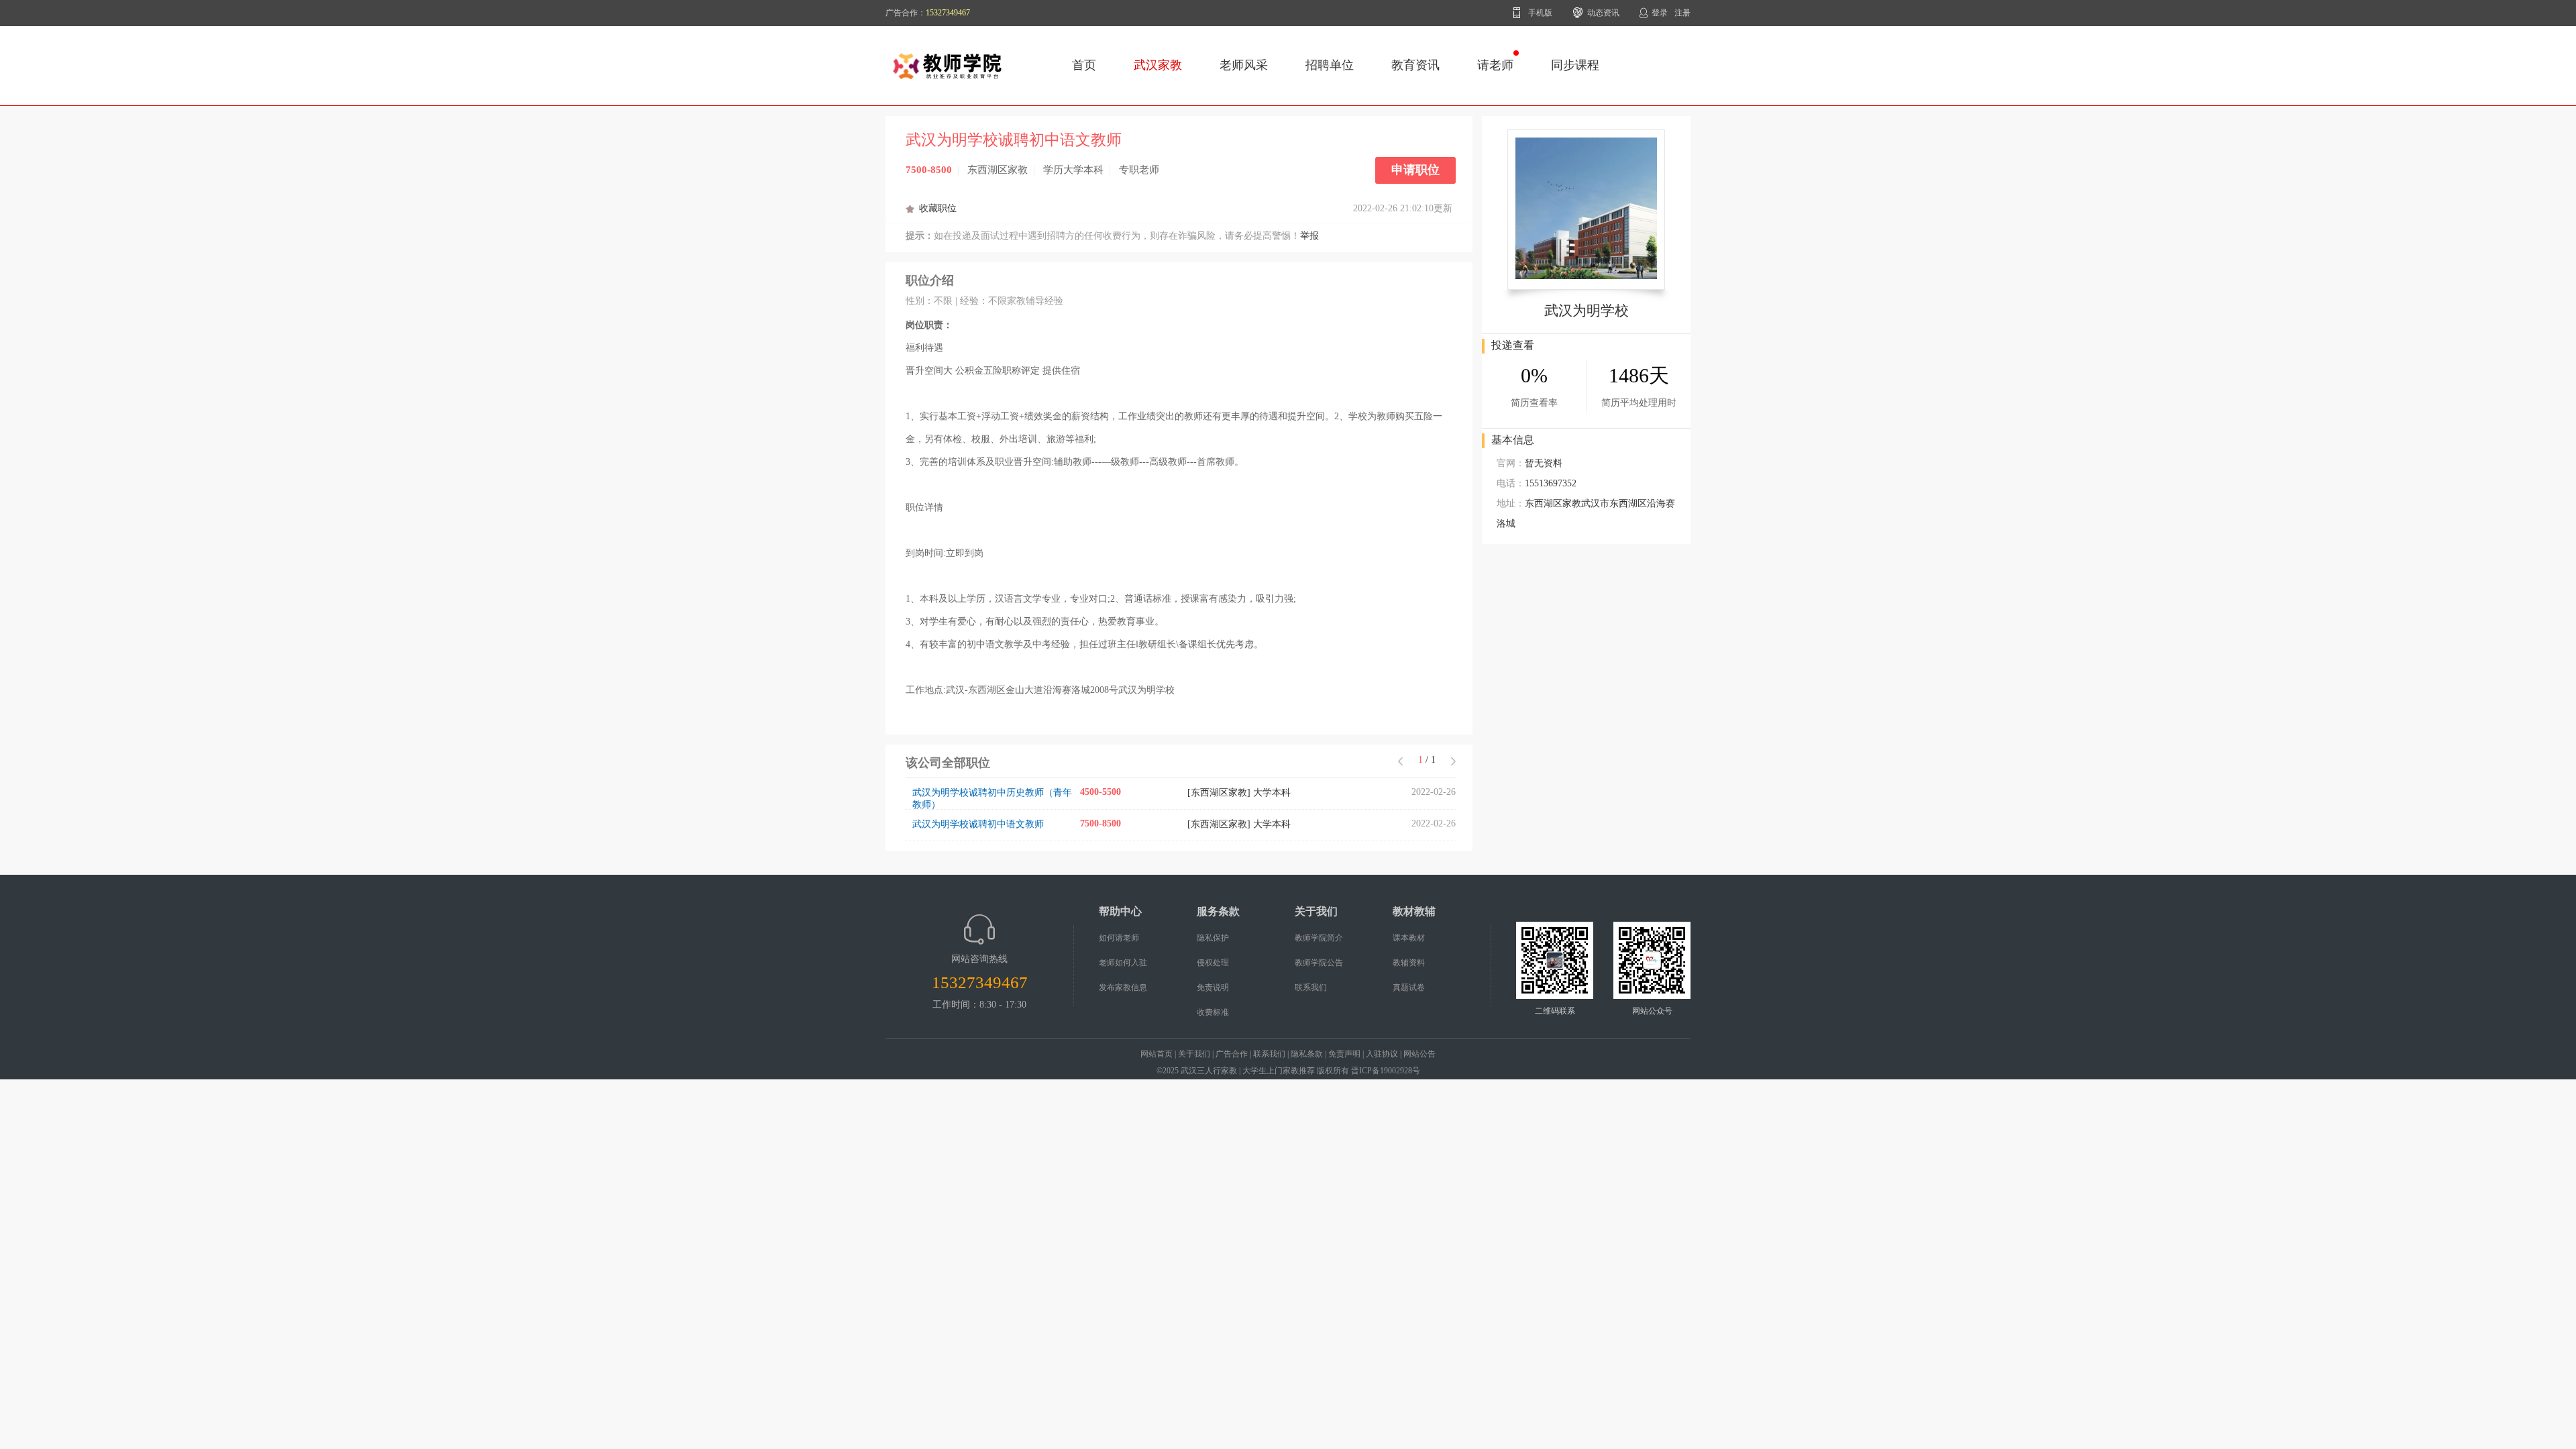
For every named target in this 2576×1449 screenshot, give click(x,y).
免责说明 (1213, 987)
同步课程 (1575, 65)
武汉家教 (1158, 65)
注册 (1682, 13)
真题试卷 (1409, 987)
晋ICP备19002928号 (1386, 1071)
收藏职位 (938, 208)
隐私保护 (1213, 938)
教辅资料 (1409, 963)
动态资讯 (1603, 13)
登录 (1660, 13)
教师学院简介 (1319, 938)
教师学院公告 (1319, 963)
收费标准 (1213, 1012)
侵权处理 (1213, 963)
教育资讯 (1415, 65)
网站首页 (1157, 1054)
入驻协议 (1382, 1054)
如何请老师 (1119, 938)
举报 (1309, 236)
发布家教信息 (1123, 987)
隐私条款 (1307, 1054)
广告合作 (1232, 1054)
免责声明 (1344, 1054)
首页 (1084, 65)
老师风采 (1244, 65)
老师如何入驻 (1123, 963)
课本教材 (1409, 938)
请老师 (1495, 65)
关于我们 (1194, 1054)
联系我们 (1311, 987)
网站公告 (1419, 1054)
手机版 (1540, 13)
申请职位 (1415, 170)
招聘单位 (1330, 65)
